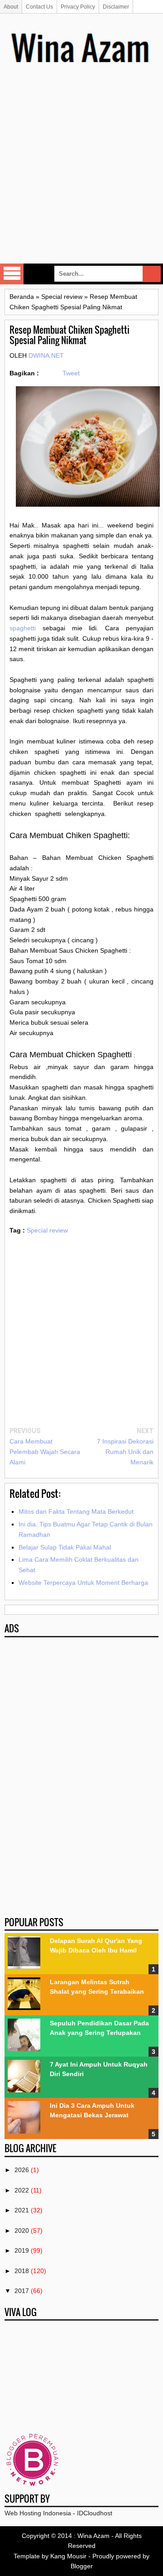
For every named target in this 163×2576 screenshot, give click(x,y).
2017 (22, 2291)
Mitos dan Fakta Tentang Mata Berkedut (76, 1511)
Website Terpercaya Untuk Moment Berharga (83, 1583)
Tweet (71, 373)
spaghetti (23, 628)
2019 (22, 2250)
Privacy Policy (78, 7)
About (11, 7)
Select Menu (12, 274)
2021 (22, 2210)
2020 (22, 2231)
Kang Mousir (68, 2556)
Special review (47, 1230)
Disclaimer (116, 7)
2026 (22, 2170)
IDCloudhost (95, 2513)
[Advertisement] (81, 177)
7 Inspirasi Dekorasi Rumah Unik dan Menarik (125, 1452)
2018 (22, 2271)
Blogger (82, 2566)
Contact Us (39, 7)
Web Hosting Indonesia (38, 2513)
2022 (22, 2190)
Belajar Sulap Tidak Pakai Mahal (65, 1547)
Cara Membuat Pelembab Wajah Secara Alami (45, 1452)
